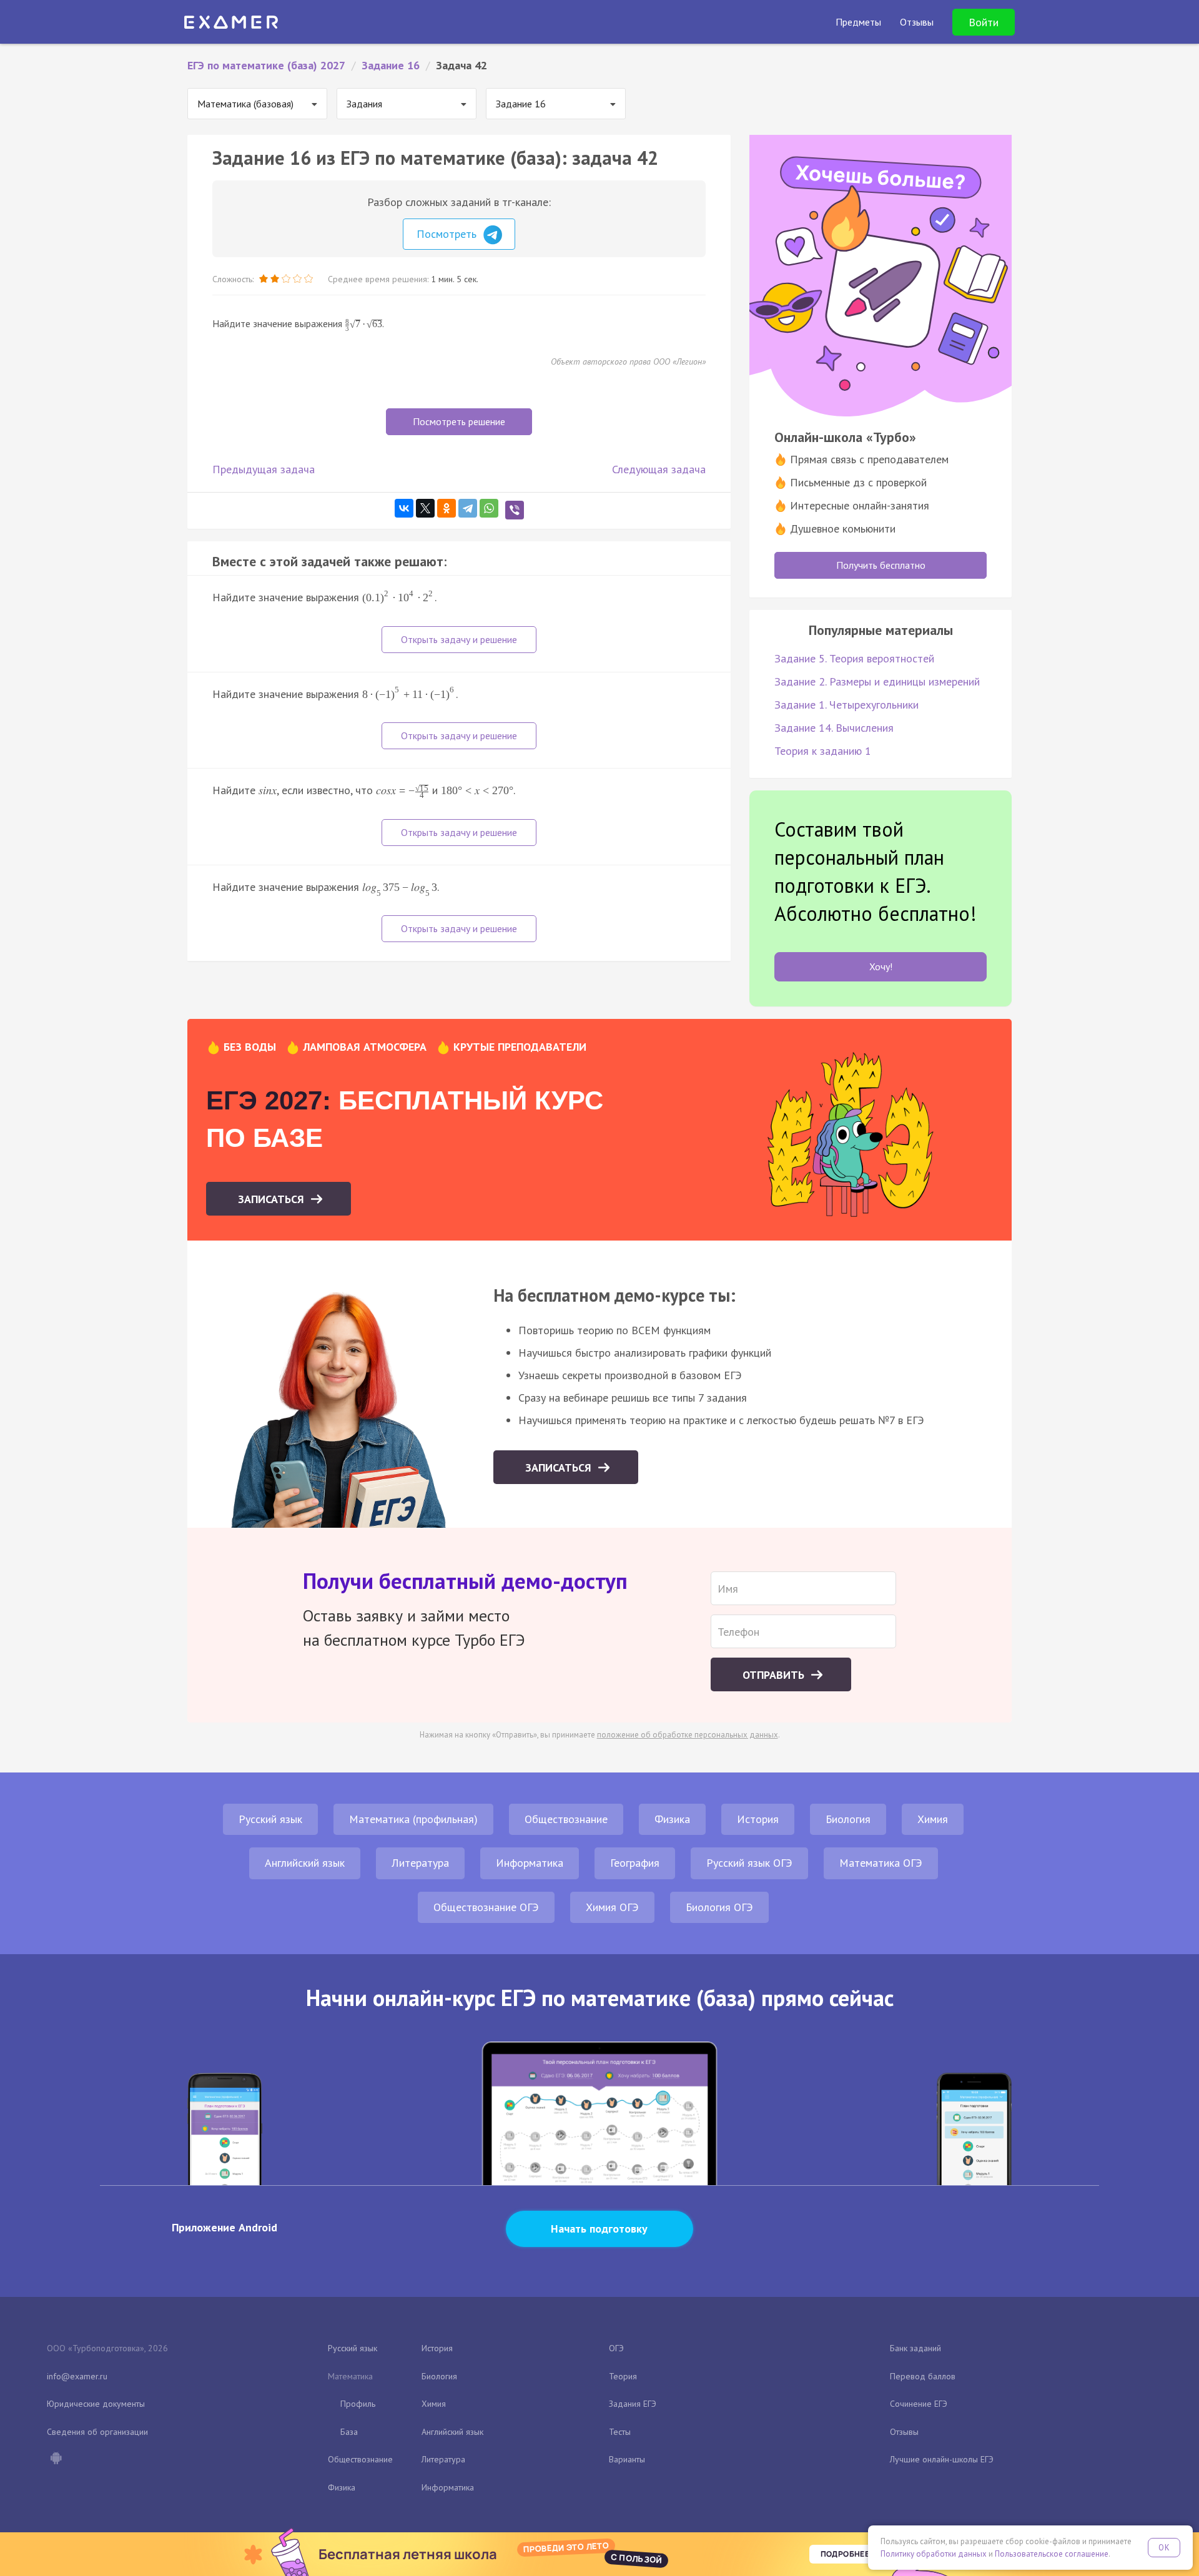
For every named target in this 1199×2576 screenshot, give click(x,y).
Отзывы (904, 2432)
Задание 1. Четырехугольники (846, 705)
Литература (420, 1863)
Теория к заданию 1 (823, 751)
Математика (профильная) (413, 1819)
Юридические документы (96, 2404)
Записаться (273, 1199)
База (349, 2432)
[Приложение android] (56, 2459)
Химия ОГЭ (612, 1907)
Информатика (530, 1863)
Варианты (627, 2459)
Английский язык (305, 1863)
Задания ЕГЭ (633, 2404)
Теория (623, 2376)
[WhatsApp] (489, 508)
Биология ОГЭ (719, 1907)
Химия (933, 1819)
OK (1164, 2548)
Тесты (620, 2432)
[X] (425, 508)
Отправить (775, 1675)
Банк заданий (915, 2348)
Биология (848, 1819)
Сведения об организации (97, 2432)
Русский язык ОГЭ (749, 1863)
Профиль (358, 2404)
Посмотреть (448, 234)
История (758, 1819)
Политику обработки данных (934, 2554)
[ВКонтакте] (404, 508)
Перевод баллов (923, 2376)
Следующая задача (659, 469)
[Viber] (515, 510)
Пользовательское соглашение (1052, 2554)
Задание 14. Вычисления (834, 728)
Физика (672, 1819)
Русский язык (270, 1819)
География (635, 1863)
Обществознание (566, 1819)
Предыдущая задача (264, 469)
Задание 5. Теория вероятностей (854, 658)
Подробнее (845, 2554)
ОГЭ (616, 2348)
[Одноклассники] (447, 508)
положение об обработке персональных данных (688, 1735)
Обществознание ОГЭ (486, 1907)
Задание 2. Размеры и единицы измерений (877, 681)
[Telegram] (468, 508)
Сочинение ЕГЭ (919, 2404)
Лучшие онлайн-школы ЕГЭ (942, 2459)
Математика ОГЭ (881, 1863)
